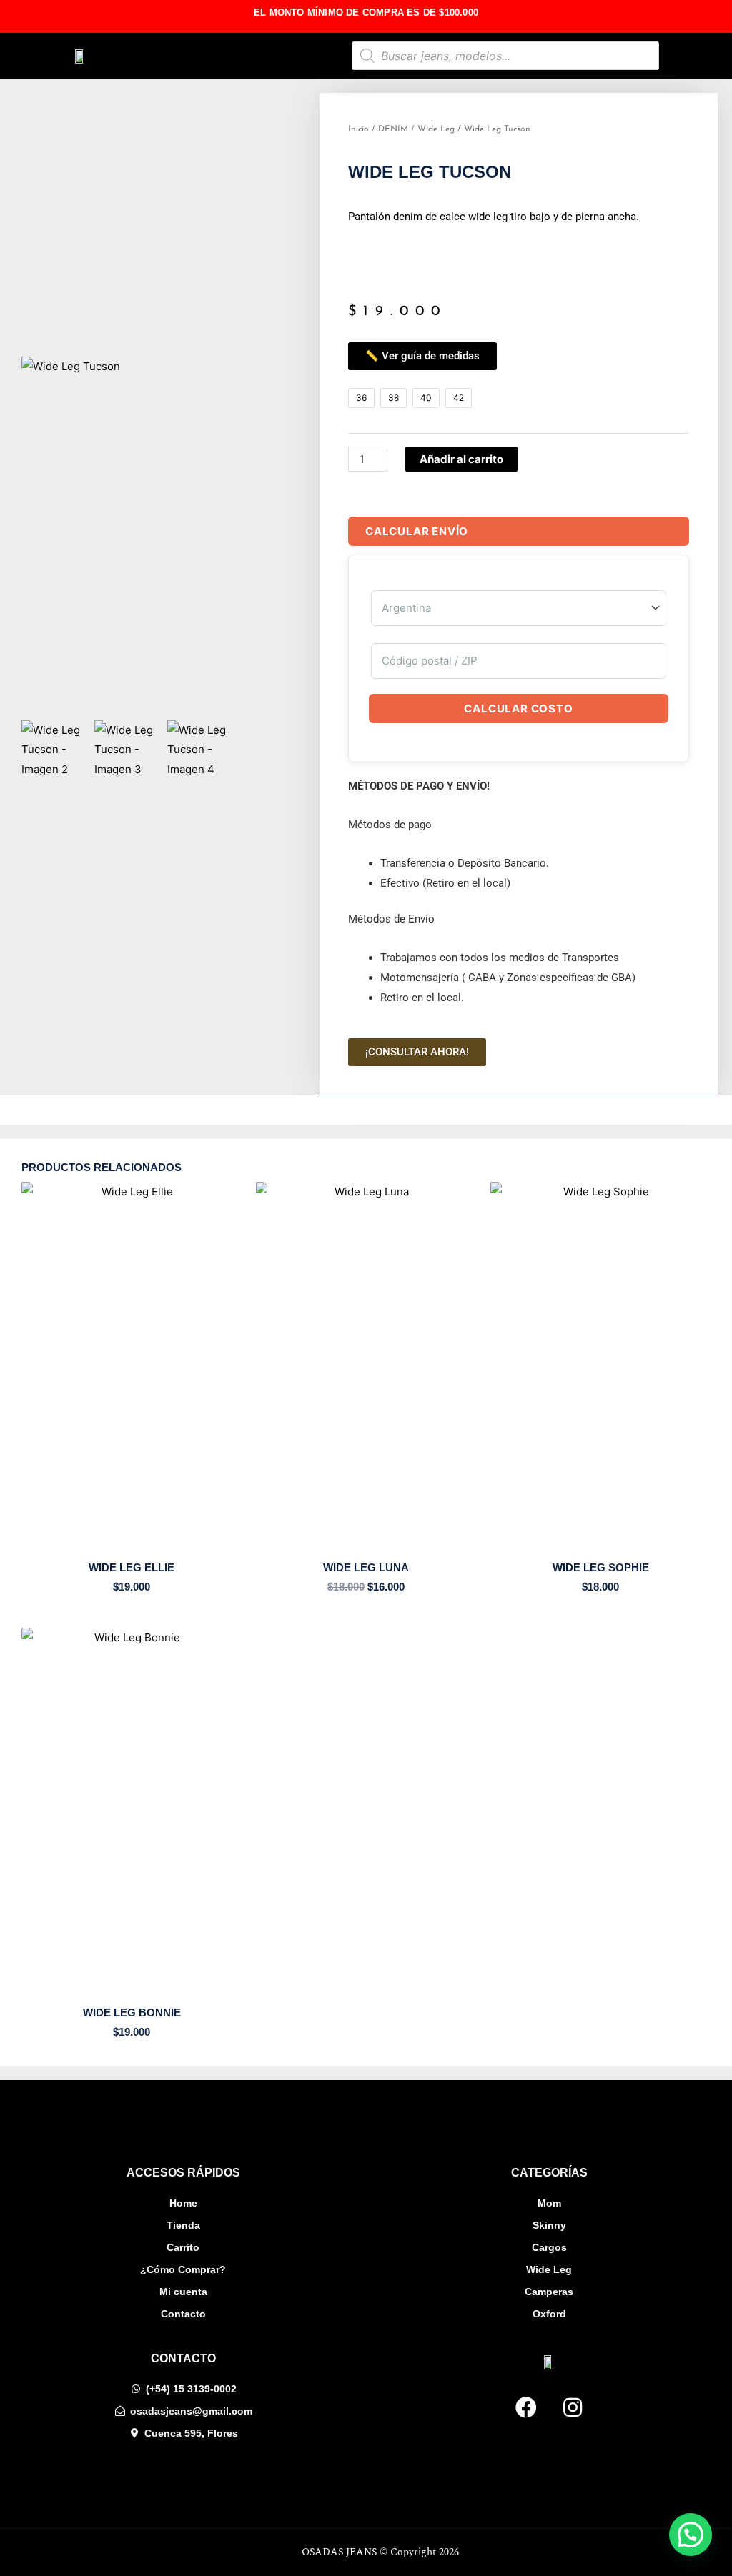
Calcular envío (417, 531)
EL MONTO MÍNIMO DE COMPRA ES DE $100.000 (366, 13)
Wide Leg (436, 129)
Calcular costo (518, 708)
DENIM (393, 129)
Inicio (358, 129)
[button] (273, 56)
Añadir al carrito (461, 459)
